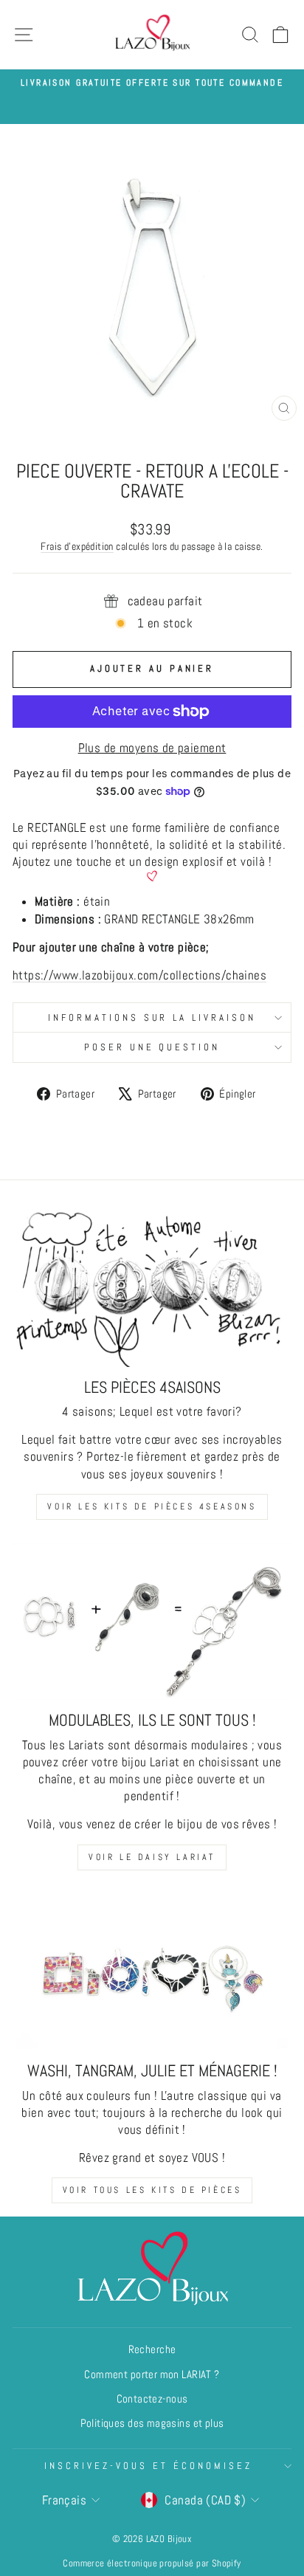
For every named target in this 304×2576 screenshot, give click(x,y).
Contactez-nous (152, 2399)
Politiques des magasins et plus (152, 2423)
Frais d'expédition (77, 546)
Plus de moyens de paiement (152, 748)
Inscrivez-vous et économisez (148, 2466)
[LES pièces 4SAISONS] (152, 1288)
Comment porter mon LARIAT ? (152, 2374)
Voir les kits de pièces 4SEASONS (152, 1506)
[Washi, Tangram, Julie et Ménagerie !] (152, 1973)
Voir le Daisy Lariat (152, 1857)
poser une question (152, 1047)
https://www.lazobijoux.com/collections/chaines (139, 975)
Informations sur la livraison (152, 1017)
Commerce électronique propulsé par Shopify (152, 2563)
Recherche (152, 2349)
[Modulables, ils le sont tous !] (152, 1622)
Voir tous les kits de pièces (152, 2190)
